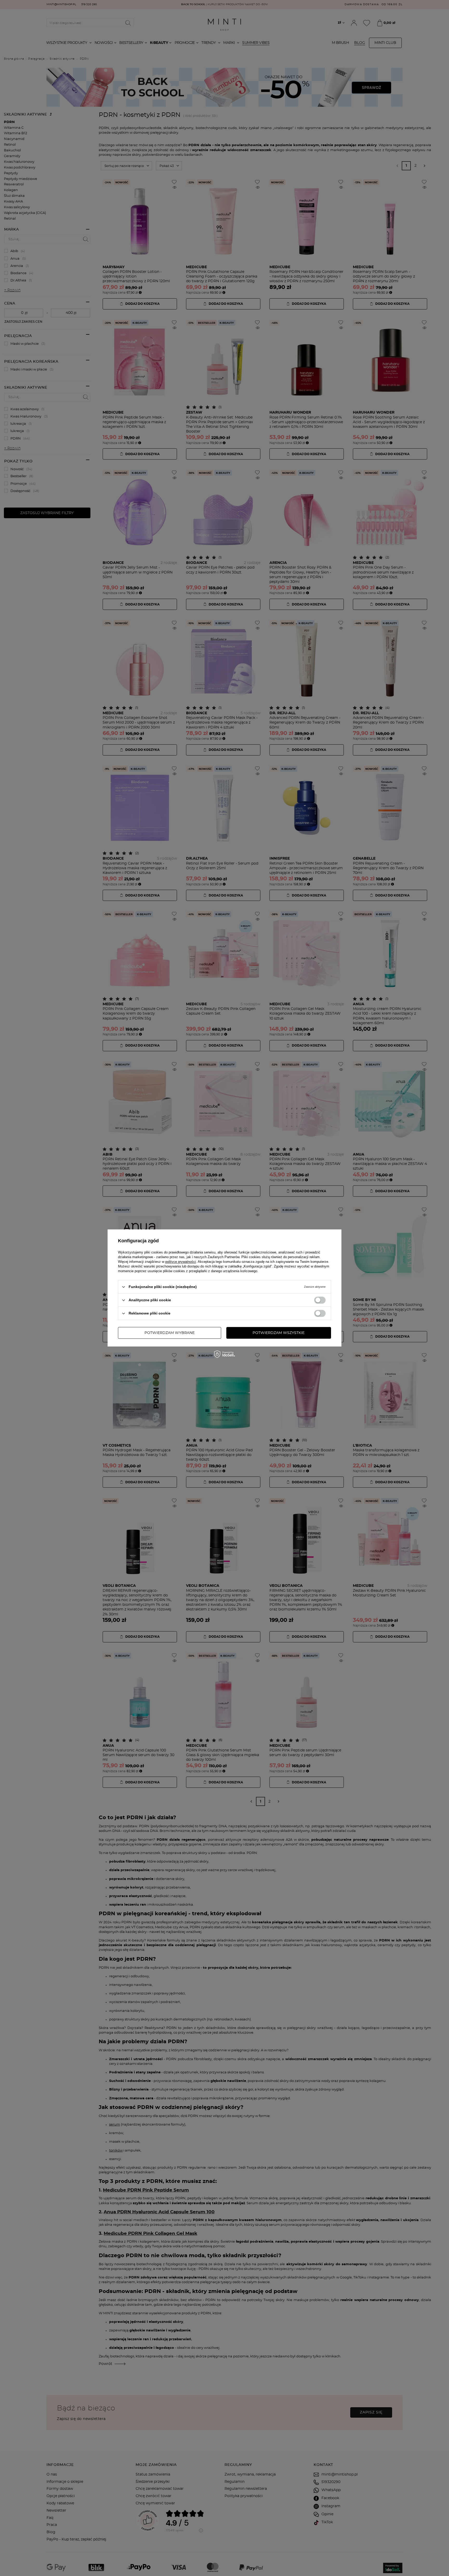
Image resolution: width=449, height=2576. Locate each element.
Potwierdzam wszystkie (279, 1333)
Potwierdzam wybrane (170, 1333)
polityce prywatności (181, 1262)
